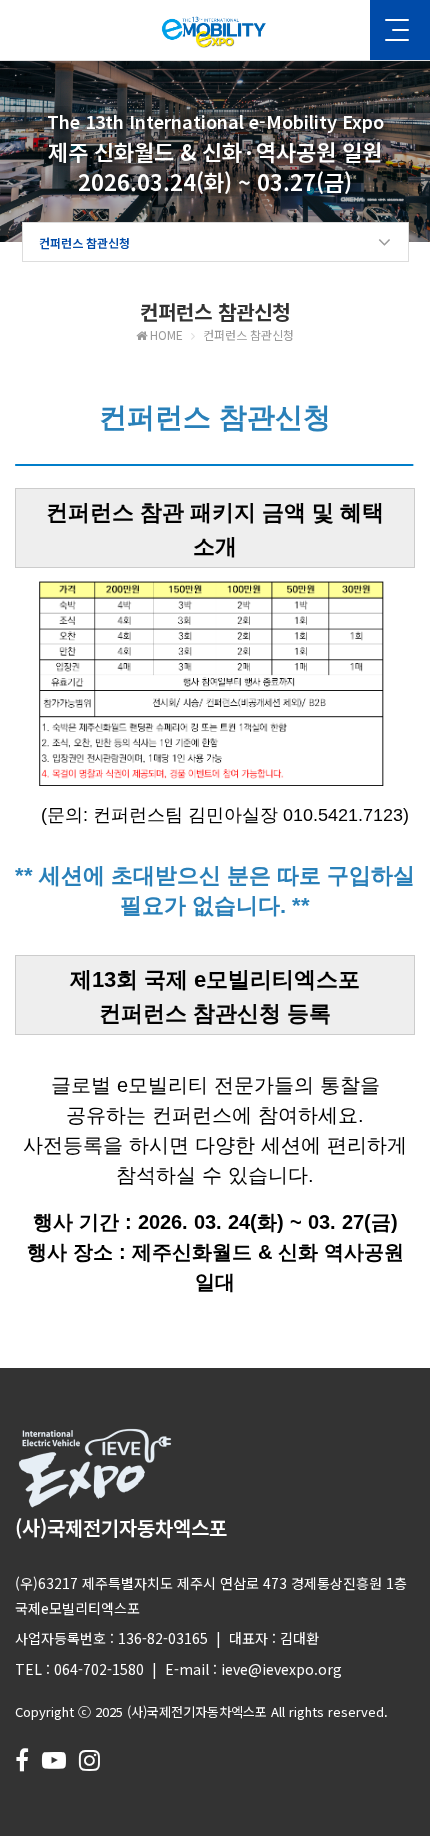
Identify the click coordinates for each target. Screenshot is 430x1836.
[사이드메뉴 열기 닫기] (400, 30)
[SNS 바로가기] (22, 1758)
